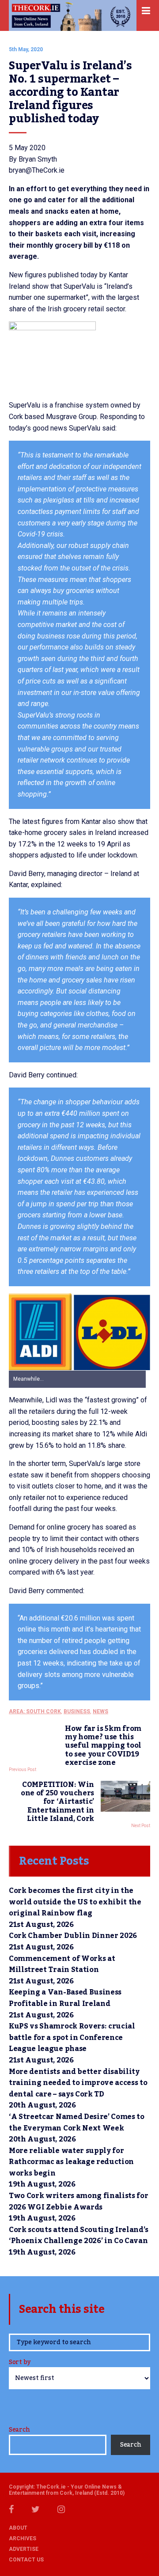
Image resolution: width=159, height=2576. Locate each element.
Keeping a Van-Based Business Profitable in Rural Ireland (65, 1998)
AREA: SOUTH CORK (35, 1711)
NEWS (100, 1711)
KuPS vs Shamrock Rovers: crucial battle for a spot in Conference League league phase (72, 2038)
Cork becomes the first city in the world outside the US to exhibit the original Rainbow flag (75, 1902)
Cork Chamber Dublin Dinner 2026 (73, 1936)
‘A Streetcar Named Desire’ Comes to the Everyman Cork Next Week (77, 2123)
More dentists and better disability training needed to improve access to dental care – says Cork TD (78, 2083)
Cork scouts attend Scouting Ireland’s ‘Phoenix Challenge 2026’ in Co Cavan (79, 2236)
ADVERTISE (24, 2549)
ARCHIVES (23, 2538)
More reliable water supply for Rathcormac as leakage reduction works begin (71, 2162)
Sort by (20, 2363)
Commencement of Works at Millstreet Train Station (62, 1964)
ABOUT (18, 2528)
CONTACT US (26, 2560)
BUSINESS (77, 1711)
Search (19, 2430)
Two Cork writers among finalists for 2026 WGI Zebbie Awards (78, 2202)
